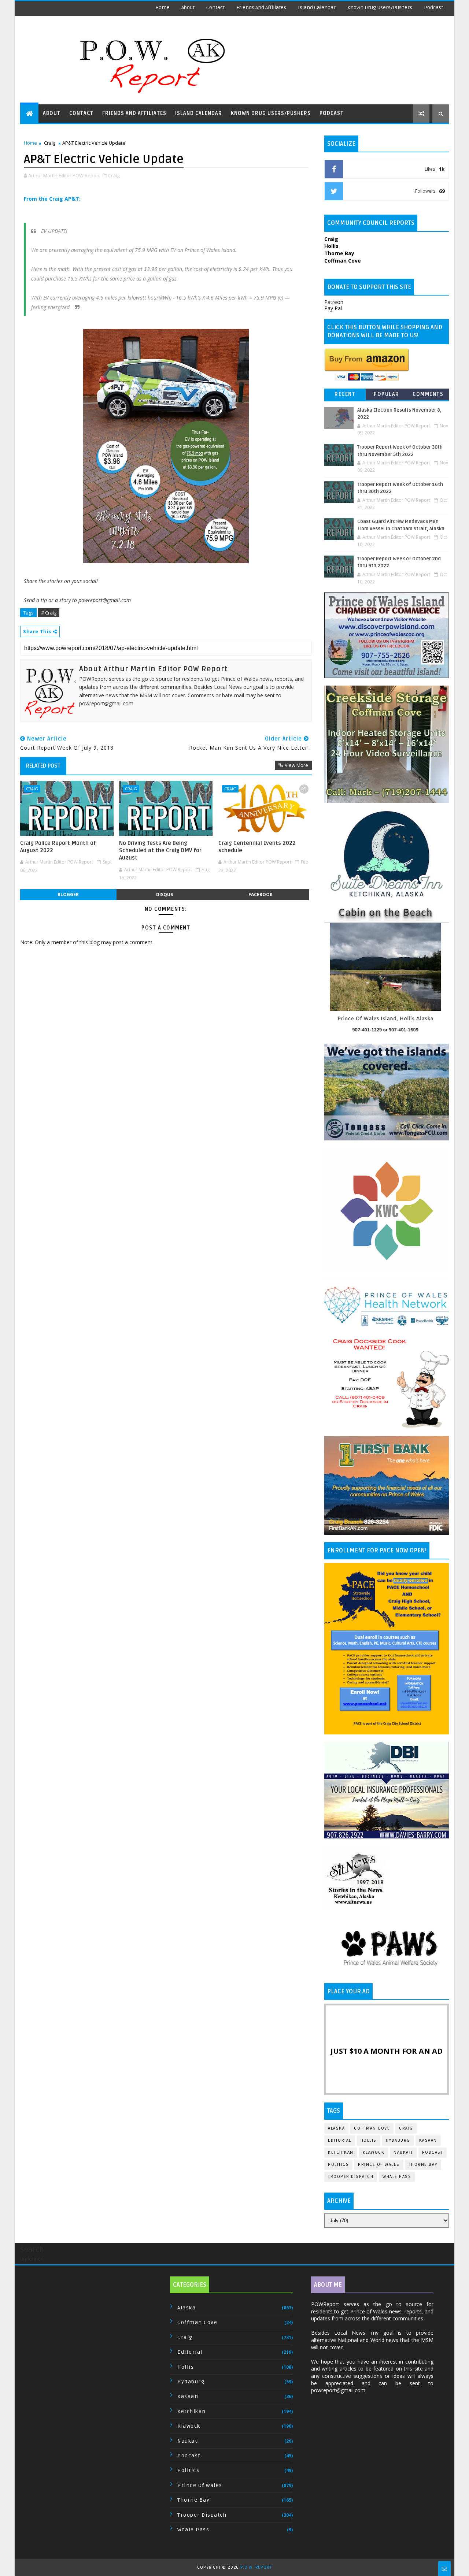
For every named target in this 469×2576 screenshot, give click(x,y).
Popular (387, 394)
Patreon (334, 302)
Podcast (433, 8)
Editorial (340, 2140)
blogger (68, 894)
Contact (215, 8)
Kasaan (428, 2140)
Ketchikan (341, 2152)
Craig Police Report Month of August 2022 (58, 847)
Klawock (374, 2152)
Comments (428, 394)
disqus (165, 894)
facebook (261, 894)
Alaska (336, 2128)
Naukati (403, 2152)
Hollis (369, 2140)
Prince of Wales (379, 2165)
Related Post (43, 766)
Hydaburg (398, 2140)
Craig (50, 143)
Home (163, 8)
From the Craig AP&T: (52, 199)
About (188, 8)
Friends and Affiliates (261, 8)
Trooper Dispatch (351, 2177)
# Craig (49, 613)
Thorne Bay (423, 2165)
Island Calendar (317, 8)
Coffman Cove (372, 2128)
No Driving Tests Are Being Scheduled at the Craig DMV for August (160, 851)
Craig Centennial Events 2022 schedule (257, 847)
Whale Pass (397, 2177)
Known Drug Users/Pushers (380, 8)
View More (296, 765)
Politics (338, 2165)
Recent (345, 394)
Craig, (114, 175)
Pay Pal (333, 308)
